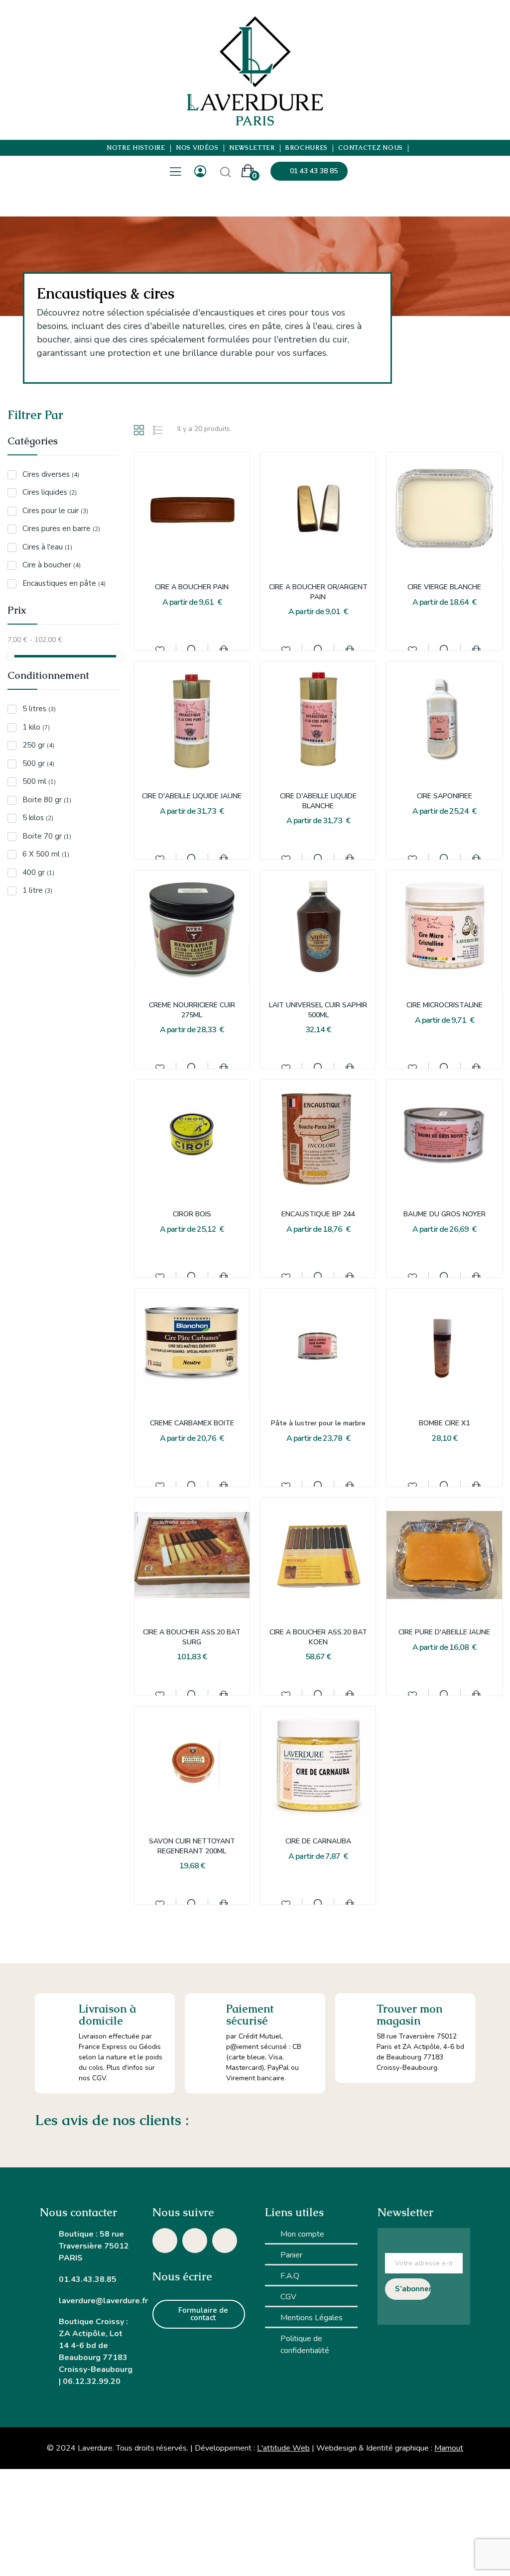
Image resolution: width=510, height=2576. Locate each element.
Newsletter (252, 148)
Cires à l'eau (47, 547)
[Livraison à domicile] (57, 2015)
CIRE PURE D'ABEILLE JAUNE (444, 1632)
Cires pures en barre (61, 529)
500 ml (39, 781)
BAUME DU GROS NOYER (445, 1214)
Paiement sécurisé (250, 2015)
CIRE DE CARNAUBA (318, 1841)
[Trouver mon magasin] (356, 2014)
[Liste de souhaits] (160, 649)
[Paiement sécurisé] (205, 2014)
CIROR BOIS (192, 1214)
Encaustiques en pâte (64, 583)
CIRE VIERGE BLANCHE (444, 587)
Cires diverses (51, 474)
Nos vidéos (197, 148)
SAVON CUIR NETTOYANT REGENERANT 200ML (192, 1846)
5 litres (39, 709)
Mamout (449, 2448)
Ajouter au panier (224, 649)
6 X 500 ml (46, 854)
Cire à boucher (52, 565)
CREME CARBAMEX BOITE (192, 1423)
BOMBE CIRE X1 (444, 1423)
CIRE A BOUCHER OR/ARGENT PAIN (318, 592)
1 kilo (36, 727)
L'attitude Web (283, 2448)
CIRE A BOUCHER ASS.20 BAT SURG (192, 1637)
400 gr (38, 872)
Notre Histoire (136, 148)
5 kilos (38, 818)
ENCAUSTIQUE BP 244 (318, 1214)
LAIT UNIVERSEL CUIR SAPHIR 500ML (318, 1010)
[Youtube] (225, 2241)
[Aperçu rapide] (192, 649)
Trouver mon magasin (409, 2015)
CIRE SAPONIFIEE (445, 796)
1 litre (37, 890)
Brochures (307, 148)
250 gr (38, 745)
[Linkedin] (195, 2241)
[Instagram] (165, 2241)
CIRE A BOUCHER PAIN (192, 587)
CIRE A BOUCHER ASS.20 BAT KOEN (318, 1637)
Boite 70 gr (47, 836)
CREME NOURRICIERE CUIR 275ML (192, 1010)
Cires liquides (50, 492)
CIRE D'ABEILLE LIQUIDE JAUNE (192, 796)
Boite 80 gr (47, 800)
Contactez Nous (371, 148)
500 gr (38, 763)
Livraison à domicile (107, 2015)
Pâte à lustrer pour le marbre (318, 1423)
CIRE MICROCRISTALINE (445, 1005)
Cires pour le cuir (55, 511)
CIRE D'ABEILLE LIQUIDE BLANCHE (318, 801)
